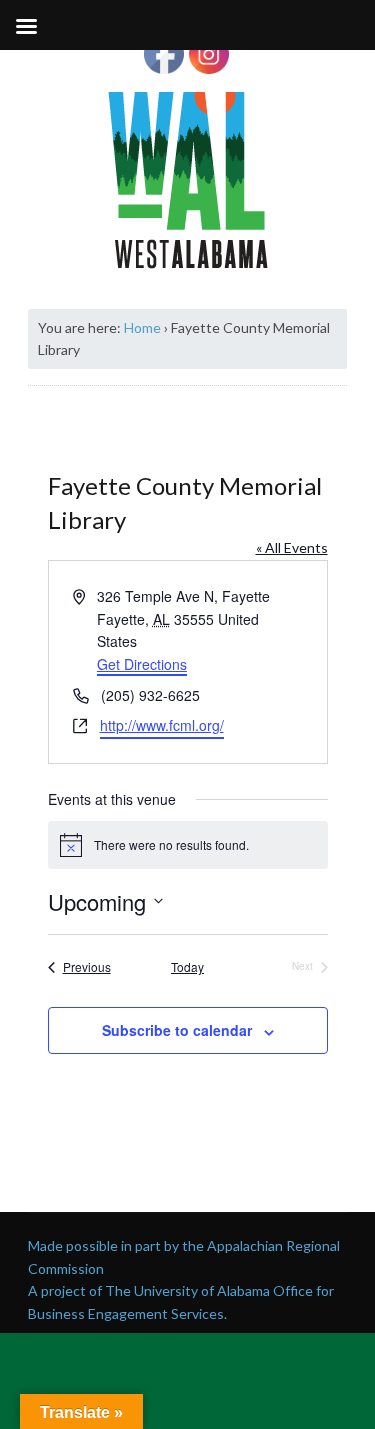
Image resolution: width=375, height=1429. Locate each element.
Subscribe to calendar (177, 1030)
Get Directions (142, 664)
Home (142, 327)
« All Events (292, 547)
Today (187, 967)
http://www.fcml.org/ (162, 725)
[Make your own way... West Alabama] (188, 180)
